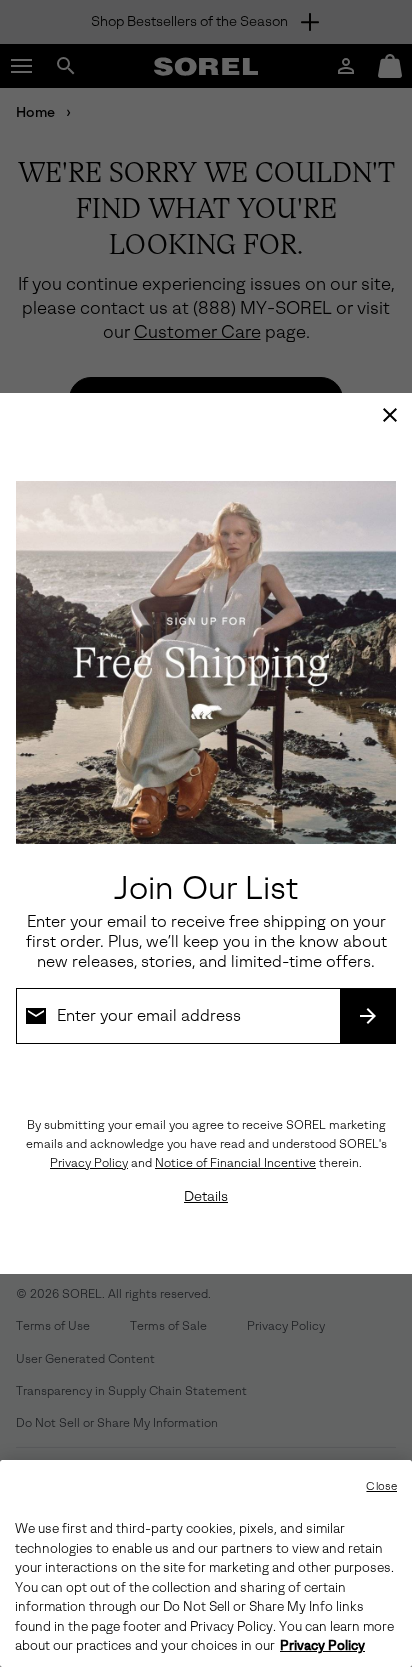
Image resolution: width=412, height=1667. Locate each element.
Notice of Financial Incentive (235, 1163)
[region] (206, 1563)
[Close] (390, 415)
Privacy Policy (89, 1163)
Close (381, 1486)
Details (206, 1196)
